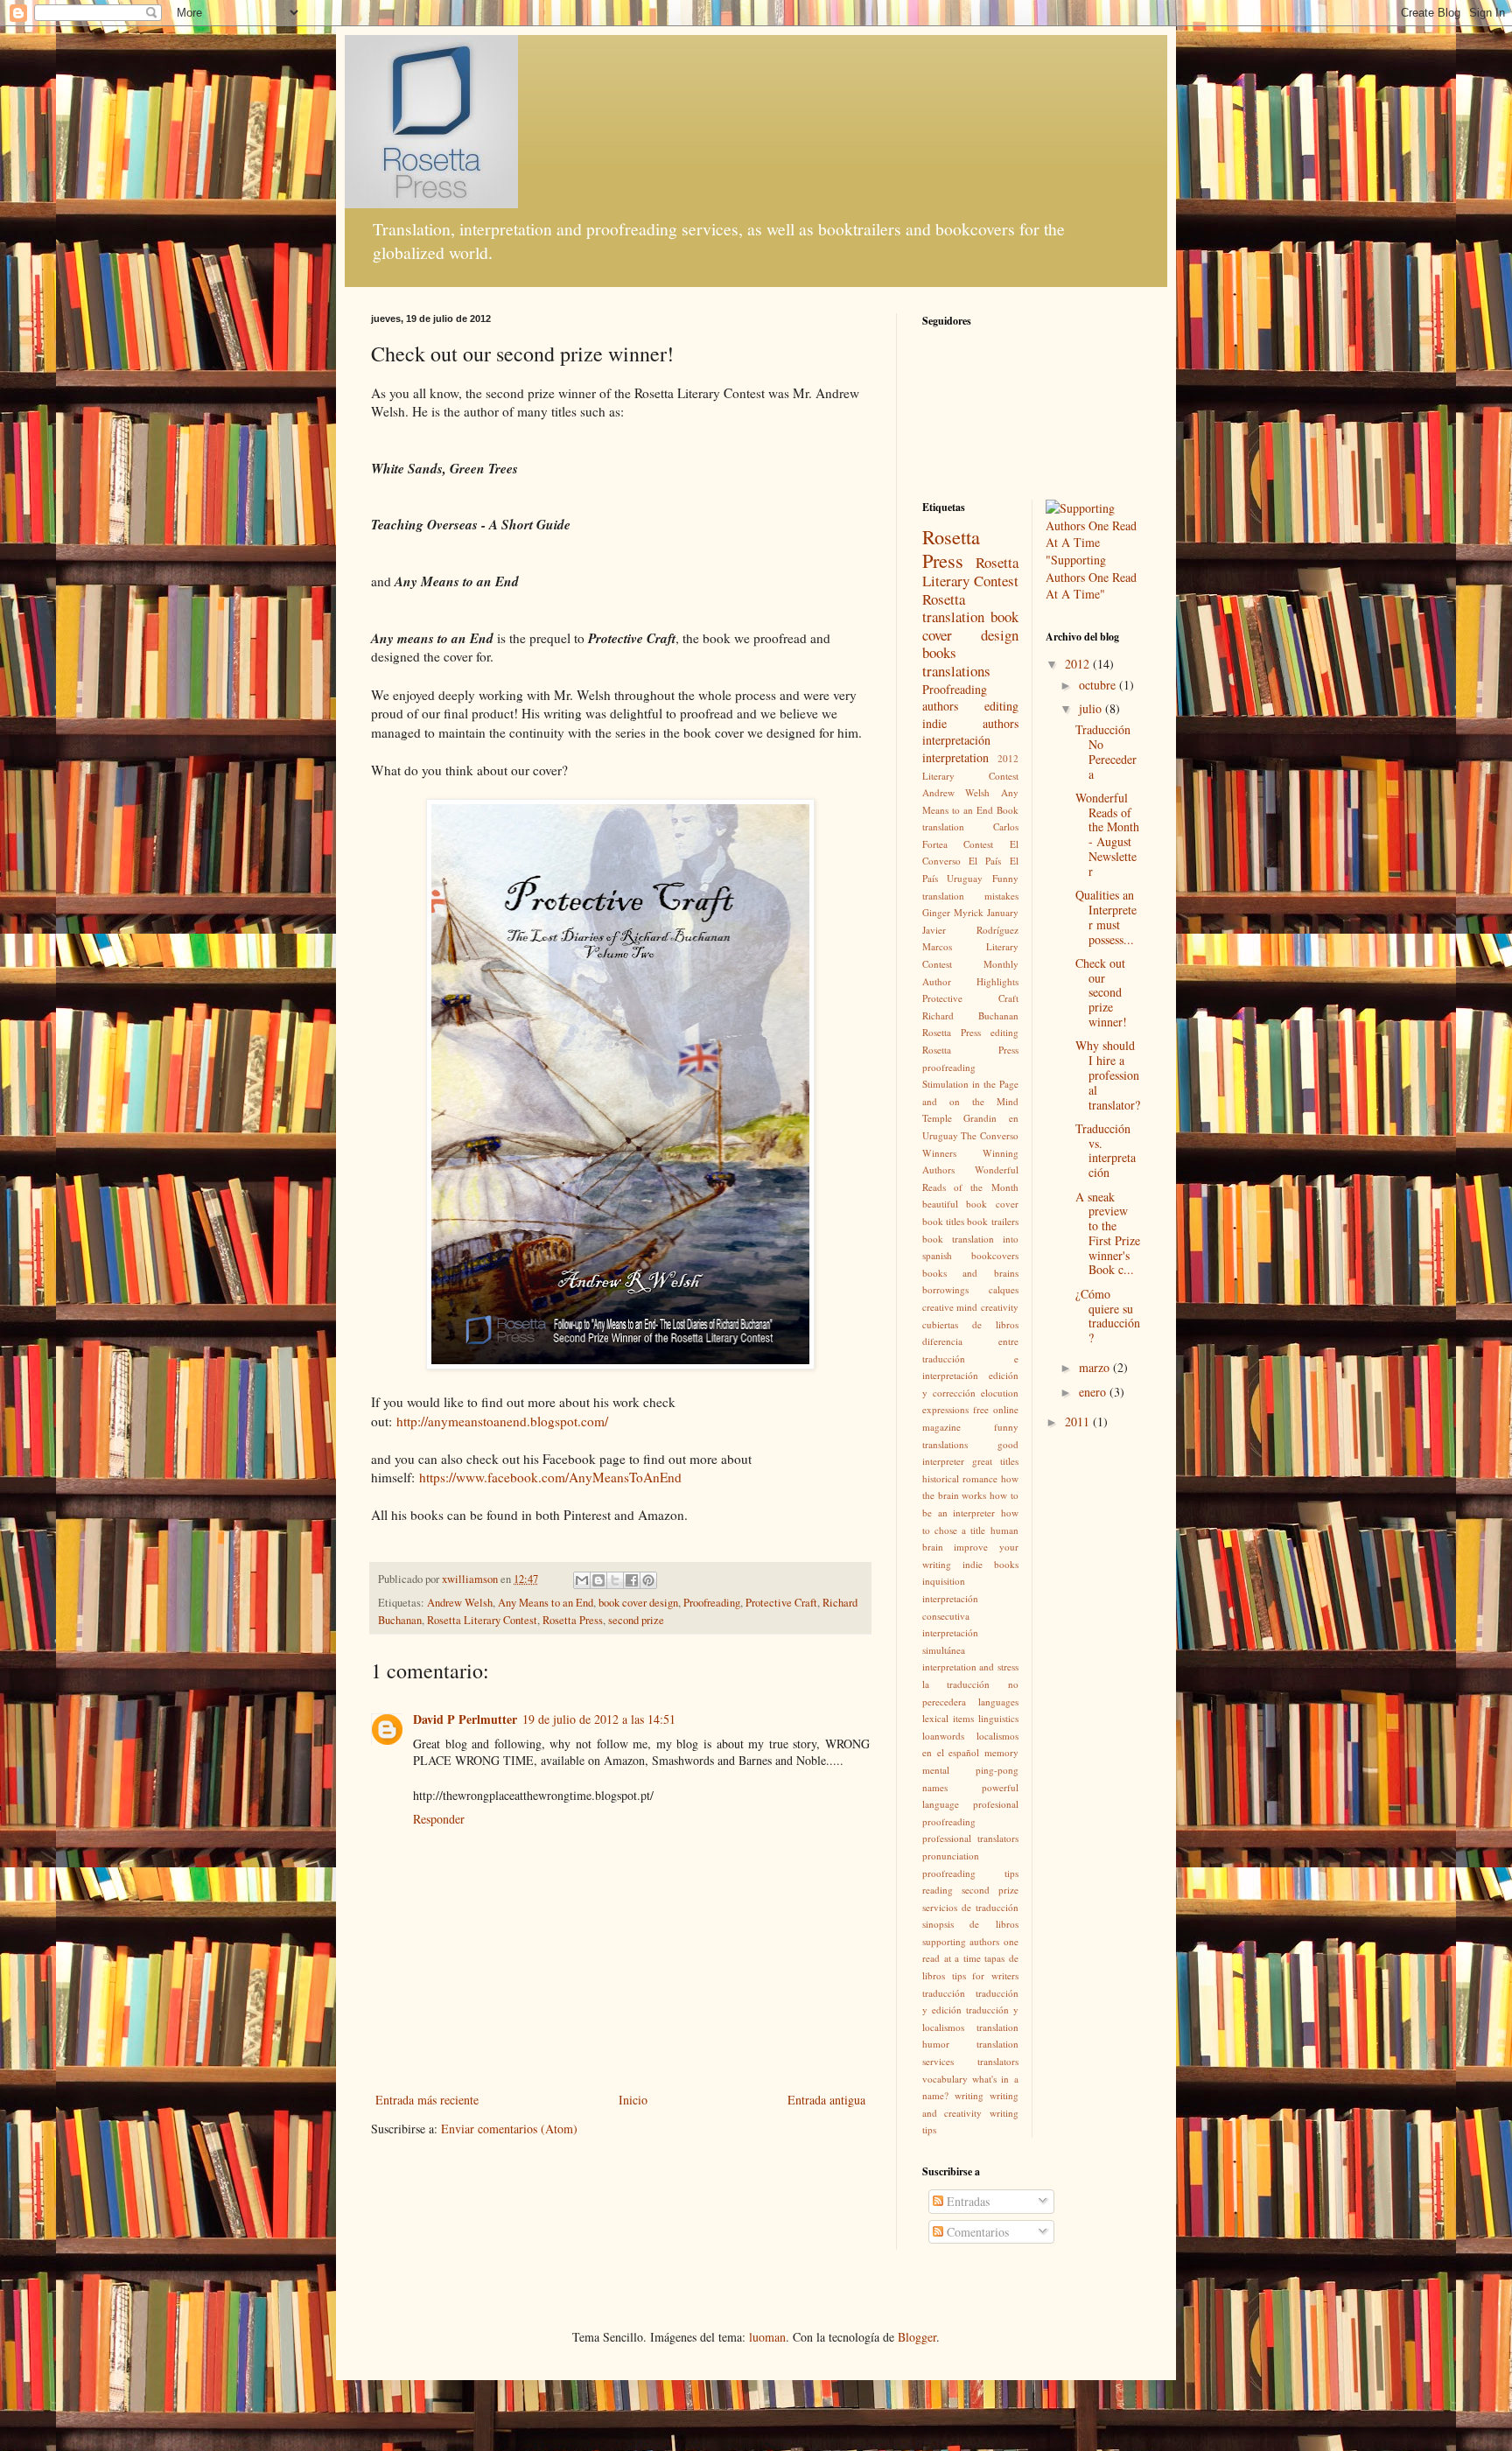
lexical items (948, 1718)
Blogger (917, 2337)
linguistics (998, 1718)
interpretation (955, 757)
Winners (939, 1153)
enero (1094, 1392)
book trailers (992, 1221)
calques (1004, 1289)
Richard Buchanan (970, 1015)
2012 (1079, 664)
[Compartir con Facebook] (632, 1580)
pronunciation (951, 1856)
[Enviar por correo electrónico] (582, 1580)
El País (985, 861)
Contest (978, 844)
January (1003, 912)
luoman (767, 2337)
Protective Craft (781, 1603)
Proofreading (712, 1603)
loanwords (943, 1736)
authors (940, 706)
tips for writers (985, 1975)
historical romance (960, 1478)
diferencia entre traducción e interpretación (970, 1358)
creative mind (950, 1307)
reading (938, 1890)
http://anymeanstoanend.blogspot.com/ (502, 1421)
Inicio (633, 2100)
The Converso (989, 1135)
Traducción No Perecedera (1106, 751)
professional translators (970, 1838)
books (939, 652)
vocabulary (945, 2079)
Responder (439, 1819)
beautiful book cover (970, 1204)
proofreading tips (970, 1873)
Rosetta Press (573, 1620)
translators (998, 2061)
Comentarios (976, 2232)
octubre (1099, 685)
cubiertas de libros (970, 1324)
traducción (944, 1993)
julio (1092, 708)
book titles (943, 1221)
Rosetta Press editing (970, 1032)
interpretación (956, 740)
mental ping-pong (970, 1770)
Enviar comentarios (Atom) (509, 2129)
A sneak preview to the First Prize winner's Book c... (1108, 1233)
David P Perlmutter (465, 1719)
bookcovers (995, 1255)
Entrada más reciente (427, 2100)
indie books (990, 1564)
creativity (1000, 1307)
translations (956, 671)
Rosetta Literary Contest (482, 1620)
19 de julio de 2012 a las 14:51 (599, 1719)
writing (969, 2095)
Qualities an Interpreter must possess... (1106, 917)
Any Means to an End (546, 1603)
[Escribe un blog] (598, 1580)
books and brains (970, 1273)
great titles (995, 1461)
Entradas (966, 2201)
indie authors (970, 723)
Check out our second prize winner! (1101, 992)
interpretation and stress (970, 1667)
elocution (1000, 1393)
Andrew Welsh (460, 1603)
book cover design (638, 1603)
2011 (1079, 1422)
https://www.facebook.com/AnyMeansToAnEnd (550, 1477)
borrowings (945, 1289)
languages (998, 1702)
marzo (1096, 1367)
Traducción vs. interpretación (1106, 1150)
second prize (636, 1620)
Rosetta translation (953, 608)
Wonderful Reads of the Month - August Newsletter (1107, 834)
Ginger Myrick (953, 912)
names (935, 1787)
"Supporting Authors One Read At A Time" (1091, 577)
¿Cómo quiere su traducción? (1108, 1316)
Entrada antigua (826, 2100)
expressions (945, 1409)
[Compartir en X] (615, 1580)
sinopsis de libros (970, 1924)
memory (1001, 1752)
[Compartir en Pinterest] (648, 1580)
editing (1001, 706)
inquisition (944, 1581)
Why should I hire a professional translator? (1108, 1075)
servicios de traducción (970, 1907)
